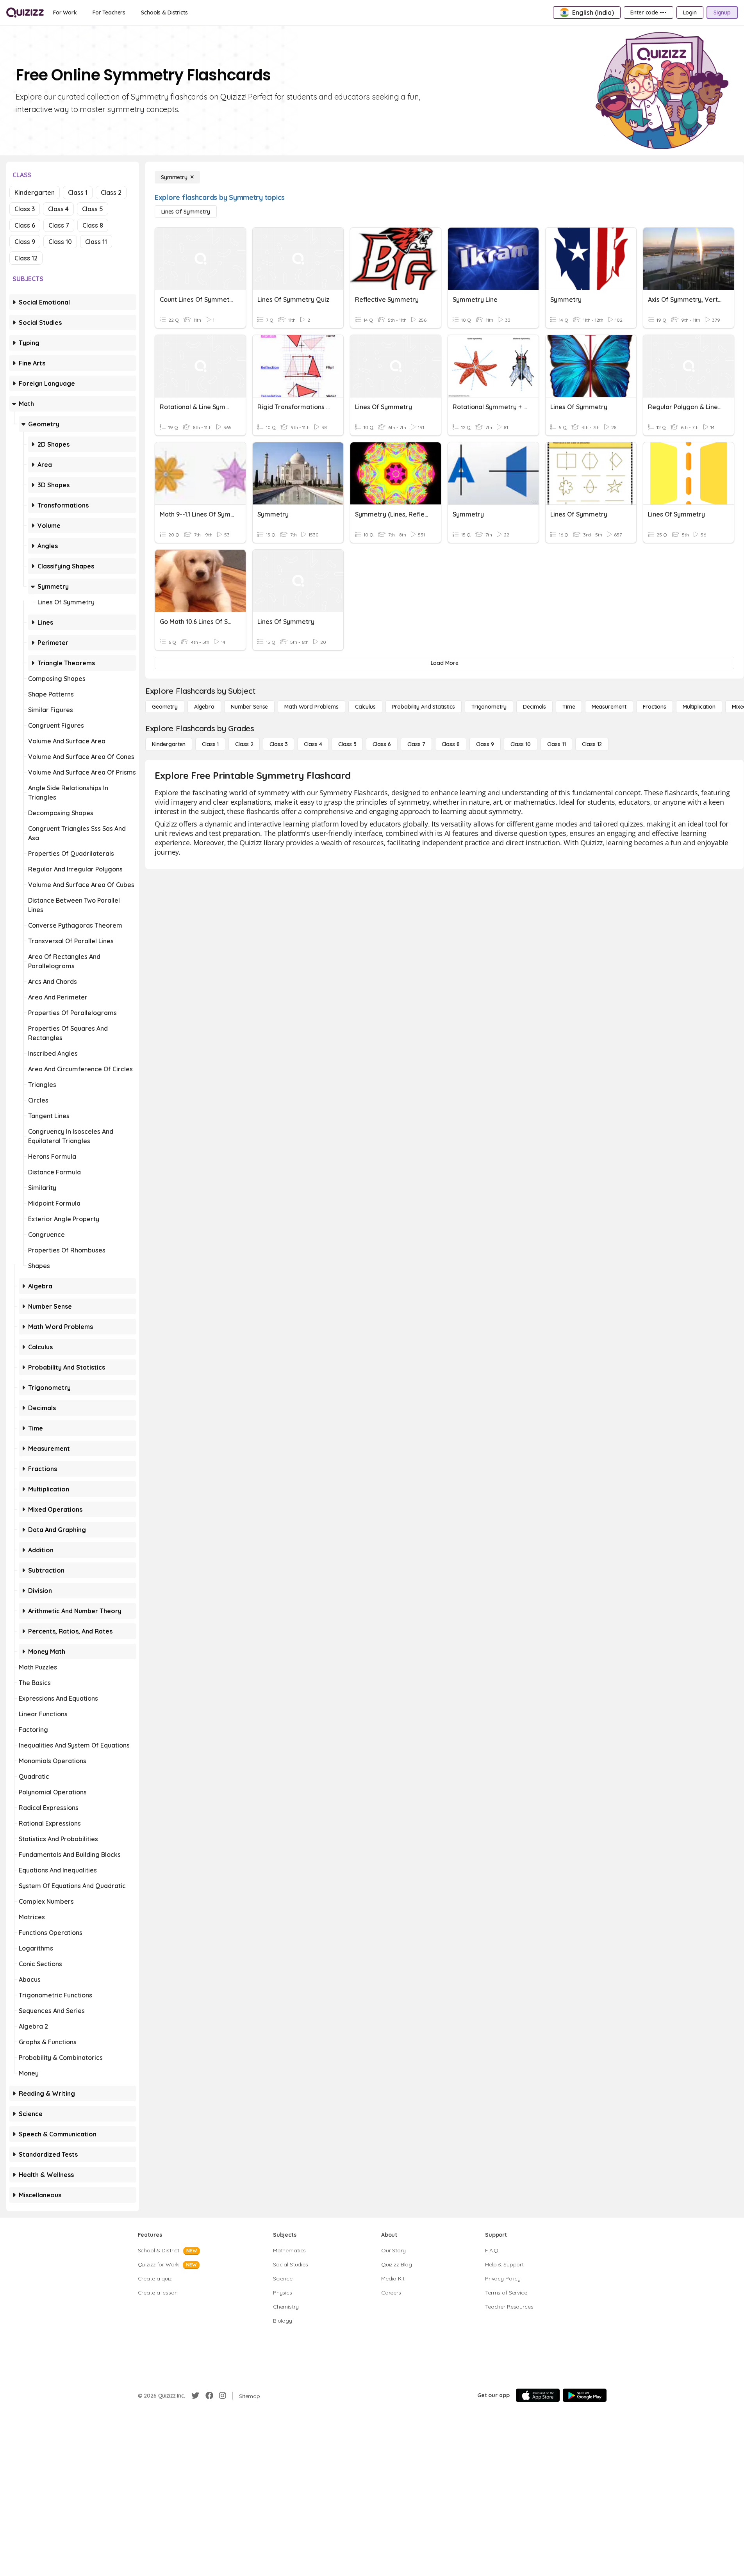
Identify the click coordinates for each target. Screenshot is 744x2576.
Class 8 (93, 225)
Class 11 (96, 242)
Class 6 (25, 225)
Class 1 (78, 192)
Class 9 (25, 242)
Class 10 (60, 242)
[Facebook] (209, 2396)
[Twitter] (195, 2396)
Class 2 (111, 192)
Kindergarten (35, 192)
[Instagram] (223, 2396)
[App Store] (538, 2395)
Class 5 (93, 209)
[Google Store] (585, 2395)
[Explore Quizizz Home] (25, 12)
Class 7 (59, 225)
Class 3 (25, 209)
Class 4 (58, 209)
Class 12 (26, 258)
